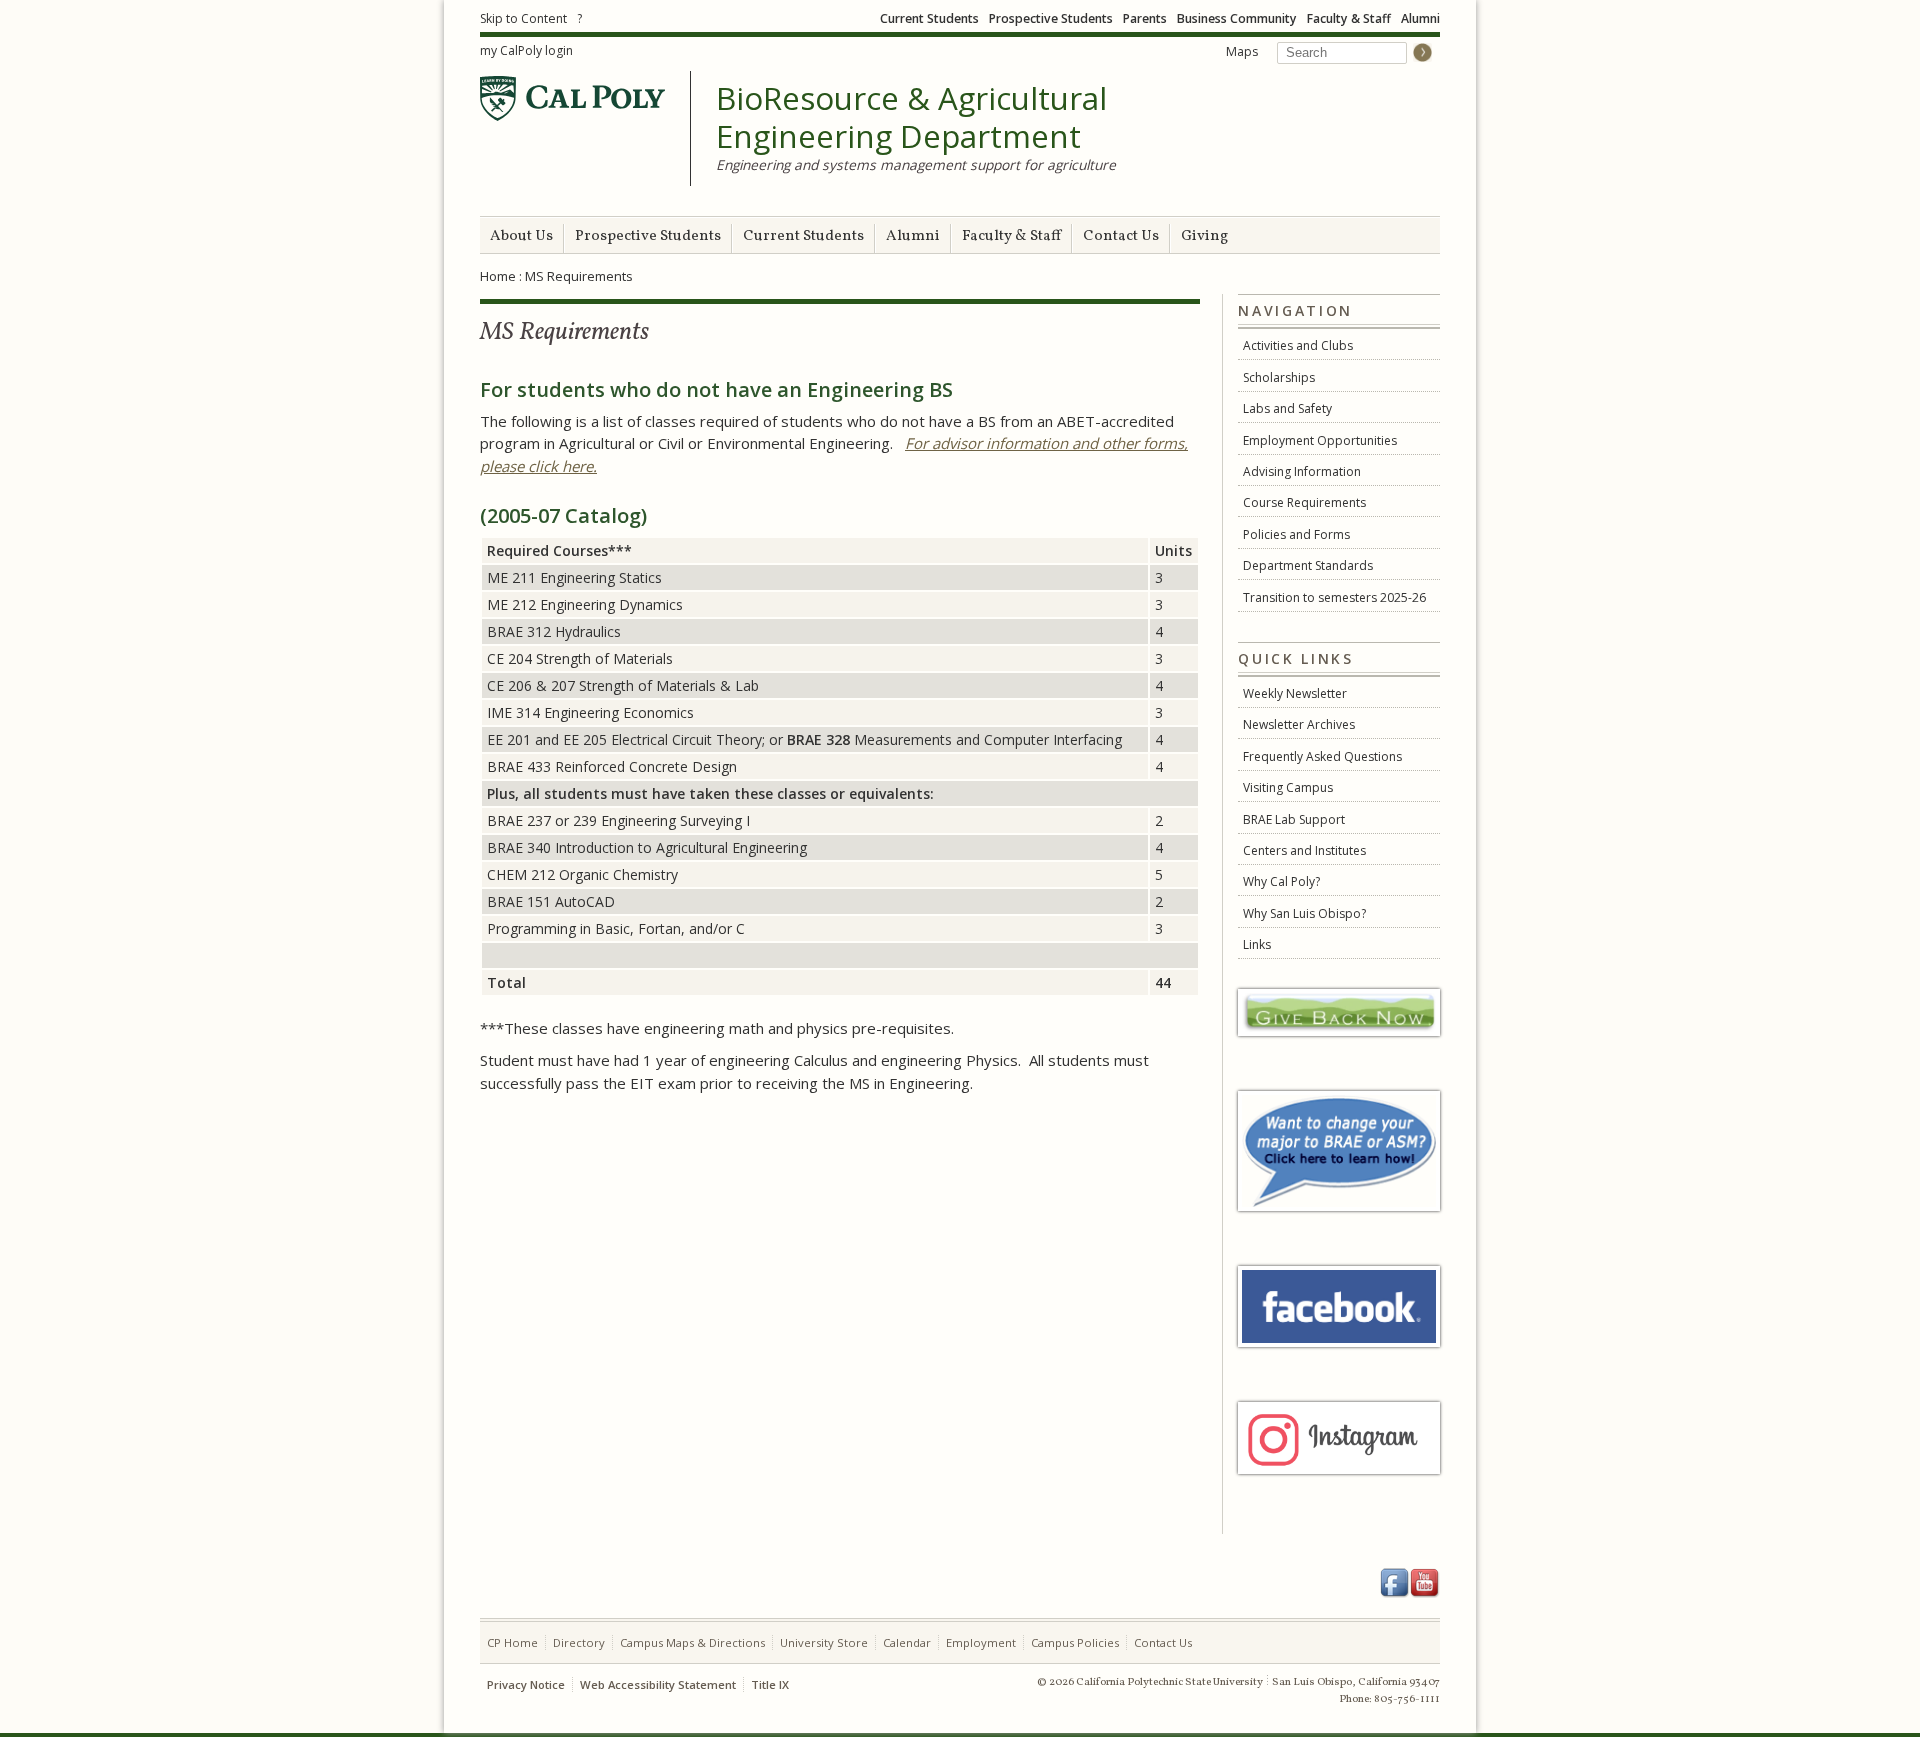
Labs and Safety (1287, 408)
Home (498, 276)
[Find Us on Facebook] (1395, 1583)
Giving (1204, 236)
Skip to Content (523, 18)
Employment (981, 1642)
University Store (824, 1642)
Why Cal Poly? (1281, 881)
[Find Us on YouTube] (1425, 1583)
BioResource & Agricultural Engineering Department (911, 117)
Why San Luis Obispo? (1304, 913)
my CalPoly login (526, 50)
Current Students (929, 18)
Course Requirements (1304, 502)
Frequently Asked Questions (1322, 756)
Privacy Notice (526, 1684)
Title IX (770, 1684)
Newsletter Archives (1299, 724)
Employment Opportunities (1320, 440)
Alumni (1420, 18)
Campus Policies (1075, 1642)
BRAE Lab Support (1294, 819)
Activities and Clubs (1298, 345)
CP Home (512, 1642)
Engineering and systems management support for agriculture (916, 164)
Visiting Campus (1288, 787)
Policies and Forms (1296, 534)
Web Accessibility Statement (658, 1684)
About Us (521, 236)
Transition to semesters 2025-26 (1334, 597)
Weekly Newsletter (1295, 693)
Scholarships (1279, 377)
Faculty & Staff (1349, 18)
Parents (1145, 18)
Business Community (1237, 18)
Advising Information (1302, 471)
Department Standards (1308, 565)
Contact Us (1121, 236)
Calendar (907, 1642)
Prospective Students (1051, 18)
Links (1257, 944)
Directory (579, 1642)
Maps (1242, 51)
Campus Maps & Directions (692, 1642)
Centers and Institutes (1304, 850)
